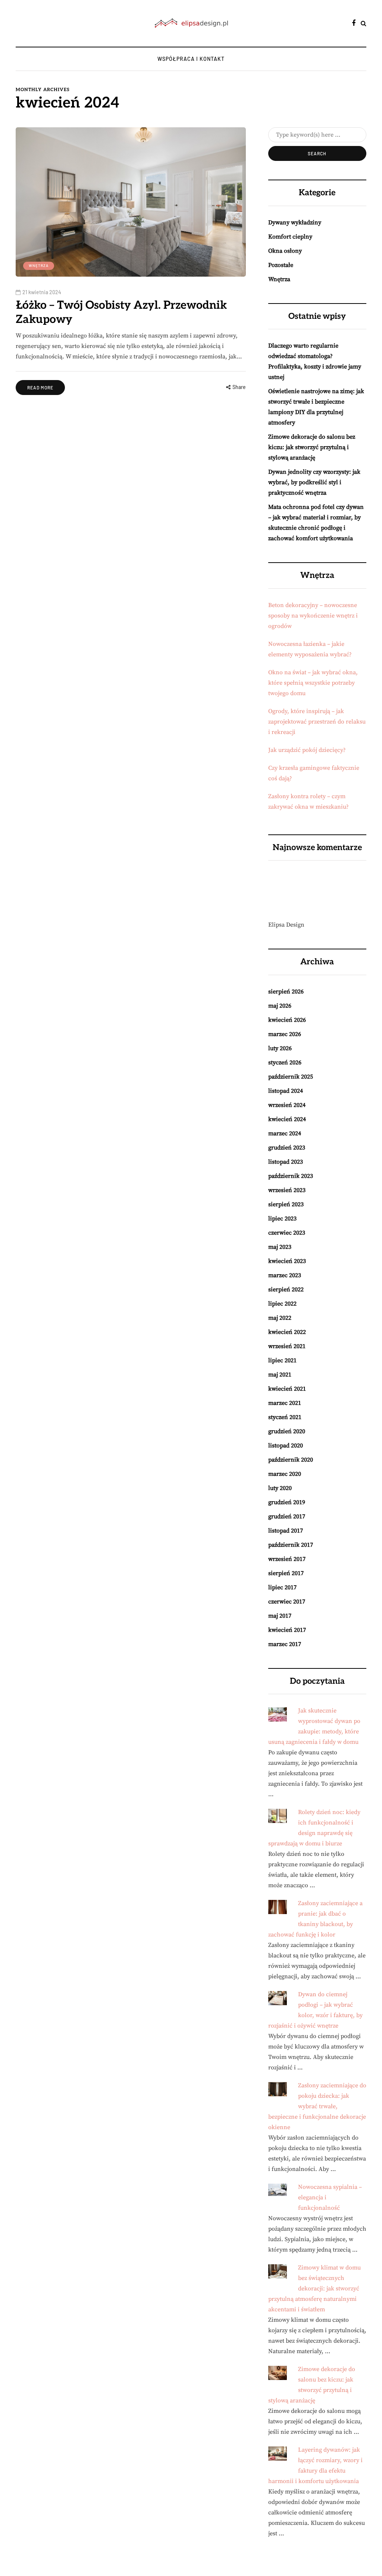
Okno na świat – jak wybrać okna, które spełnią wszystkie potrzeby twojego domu (313, 683)
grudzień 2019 (287, 1502)
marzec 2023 (285, 1275)
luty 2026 (280, 1048)
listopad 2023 (286, 1162)
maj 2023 (280, 1247)
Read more (40, 388)
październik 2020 (291, 1460)
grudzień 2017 (287, 1516)
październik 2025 (291, 1077)
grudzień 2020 (287, 1431)
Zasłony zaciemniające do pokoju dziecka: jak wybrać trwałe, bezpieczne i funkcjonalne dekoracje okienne (317, 2106)
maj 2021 (280, 1375)
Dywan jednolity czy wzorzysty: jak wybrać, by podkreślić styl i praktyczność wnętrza (314, 482)
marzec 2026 (285, 1034)
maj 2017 (280, 1616)
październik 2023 (291, 1176)
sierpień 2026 (286, 992)
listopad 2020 (286, 1446)
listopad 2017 (286, 1531)
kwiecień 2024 (287, 1119)
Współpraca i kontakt (191, 59)
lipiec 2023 (282, 1219)
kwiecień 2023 (287, 1261)
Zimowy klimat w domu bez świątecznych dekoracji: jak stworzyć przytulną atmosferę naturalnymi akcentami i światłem (314, 2289)
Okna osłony (285, 251)
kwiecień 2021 (287, 1389)
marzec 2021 (285, 1403)
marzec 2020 (285, 1474)
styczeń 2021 (285, 1417)
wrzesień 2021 (287, 1346)
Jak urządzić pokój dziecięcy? (307, 750)
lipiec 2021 (282, 1360)
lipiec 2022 (282, 1304)
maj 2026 (280, 1006)
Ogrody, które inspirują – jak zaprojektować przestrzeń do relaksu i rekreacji (317, 722)
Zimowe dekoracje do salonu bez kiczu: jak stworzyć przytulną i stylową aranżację (312, 447)
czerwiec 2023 (287, 1233)
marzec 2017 (285, 1644)
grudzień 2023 (287, 1148)
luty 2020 (280, 1488)
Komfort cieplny (290, 237)
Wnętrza (39, 265)
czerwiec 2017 (287, 1602)
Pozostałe (281, 265)
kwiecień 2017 (287, 1630)
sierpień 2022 (286, 1289)
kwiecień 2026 (287, 1020)
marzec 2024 (285, 1133)
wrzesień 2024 (287, 1105)
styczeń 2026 (285, 1063)
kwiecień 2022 (287, 1332)
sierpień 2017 (286, 1573)
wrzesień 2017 (287, 1559)
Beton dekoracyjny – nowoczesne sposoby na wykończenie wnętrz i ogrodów (313, 616)
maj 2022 (280, 1318)
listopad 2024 (286, 1091)
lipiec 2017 (282, 1587)
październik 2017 (291, 1545)
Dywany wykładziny (295, 223)
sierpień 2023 (286, 1204)
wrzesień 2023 (287, 1190)
